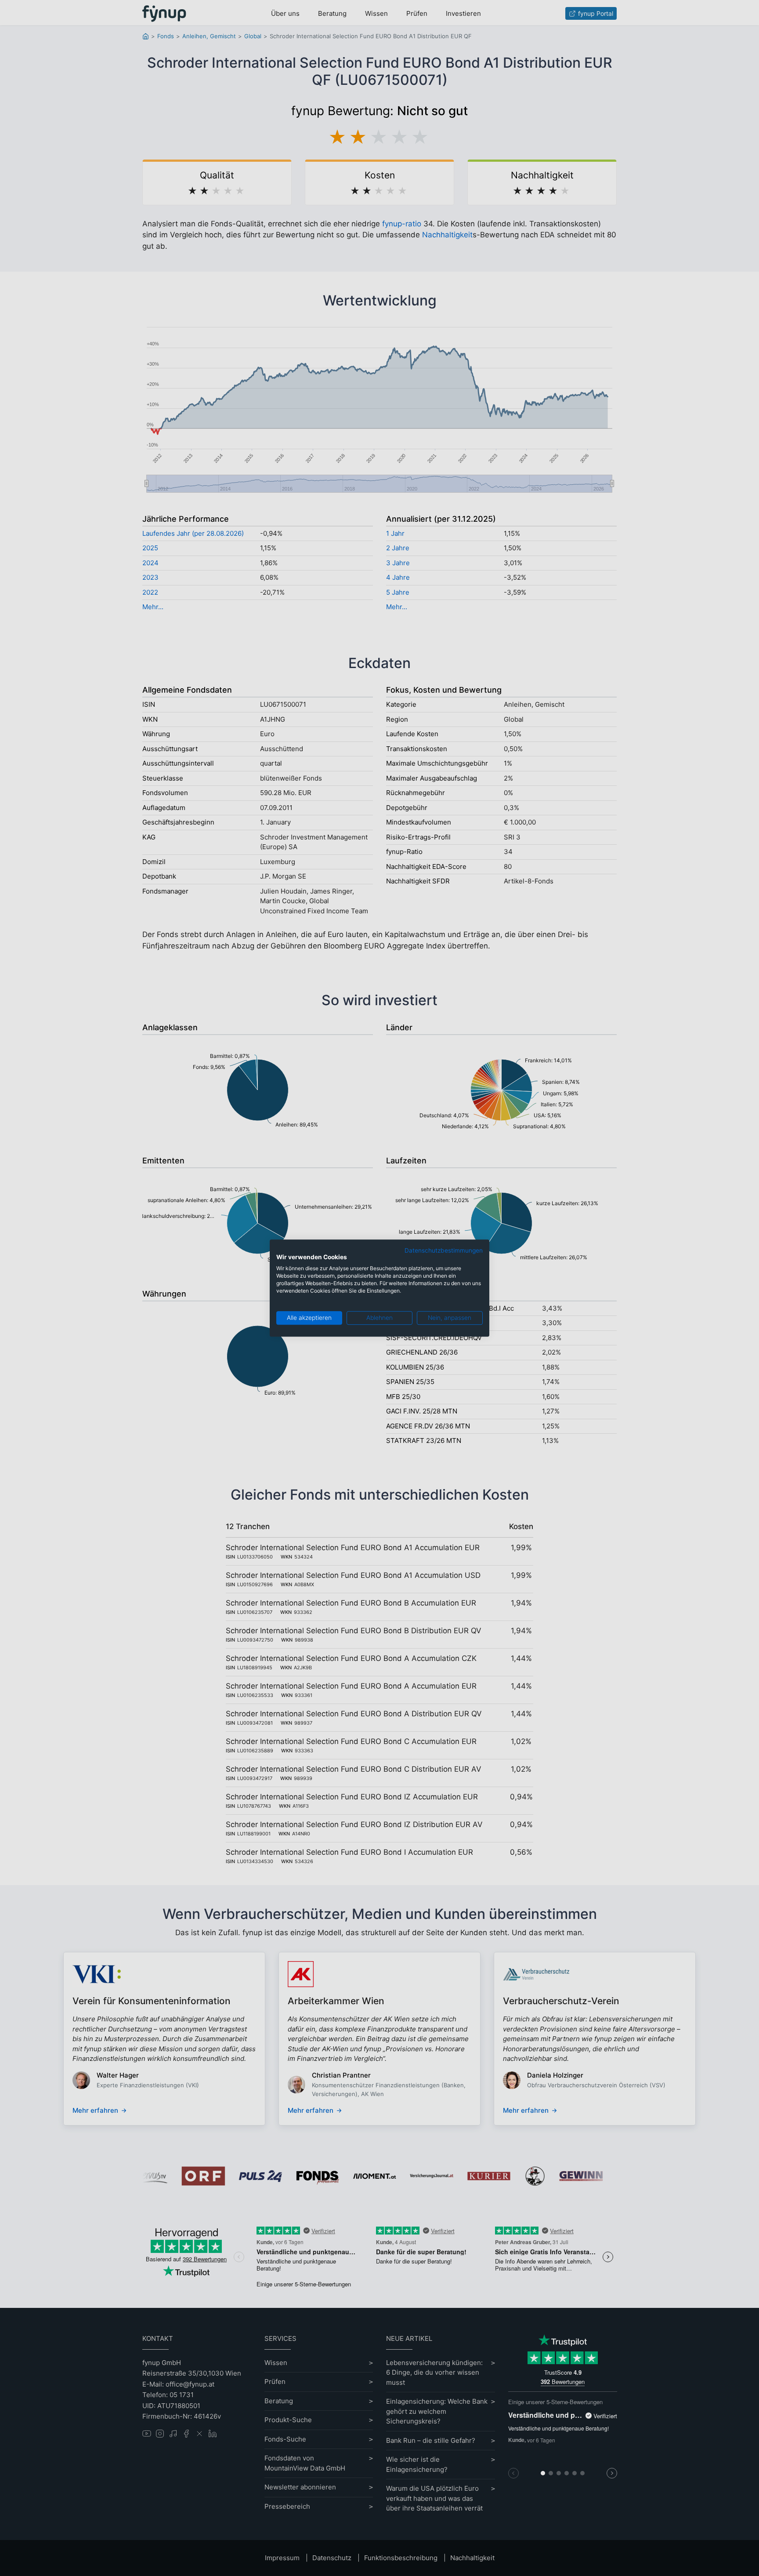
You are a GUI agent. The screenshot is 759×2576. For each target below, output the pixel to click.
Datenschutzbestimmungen (444, 1250)
